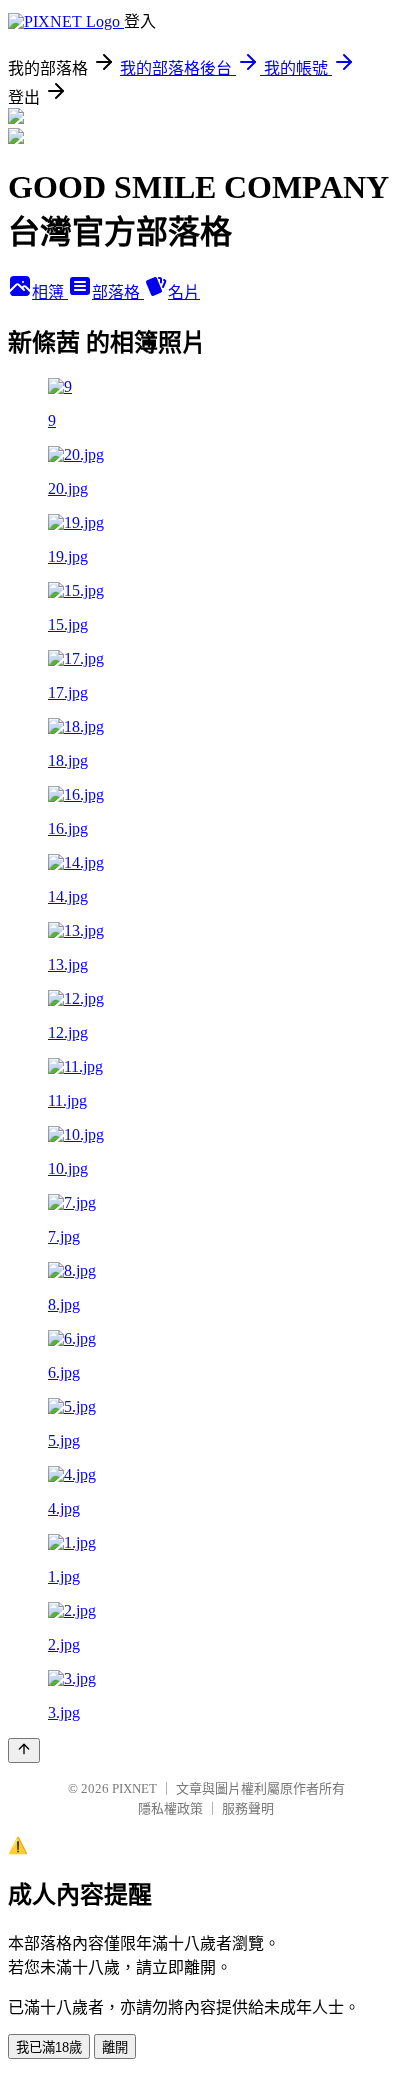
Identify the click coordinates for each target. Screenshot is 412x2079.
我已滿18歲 (49, 2047)
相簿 (50, 292)
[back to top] (24, 1750)
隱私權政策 (170, 1808)
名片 (184, 292)
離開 (115, 2047)
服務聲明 (248, 1808)
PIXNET (134, 1788)
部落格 (118, 292)
